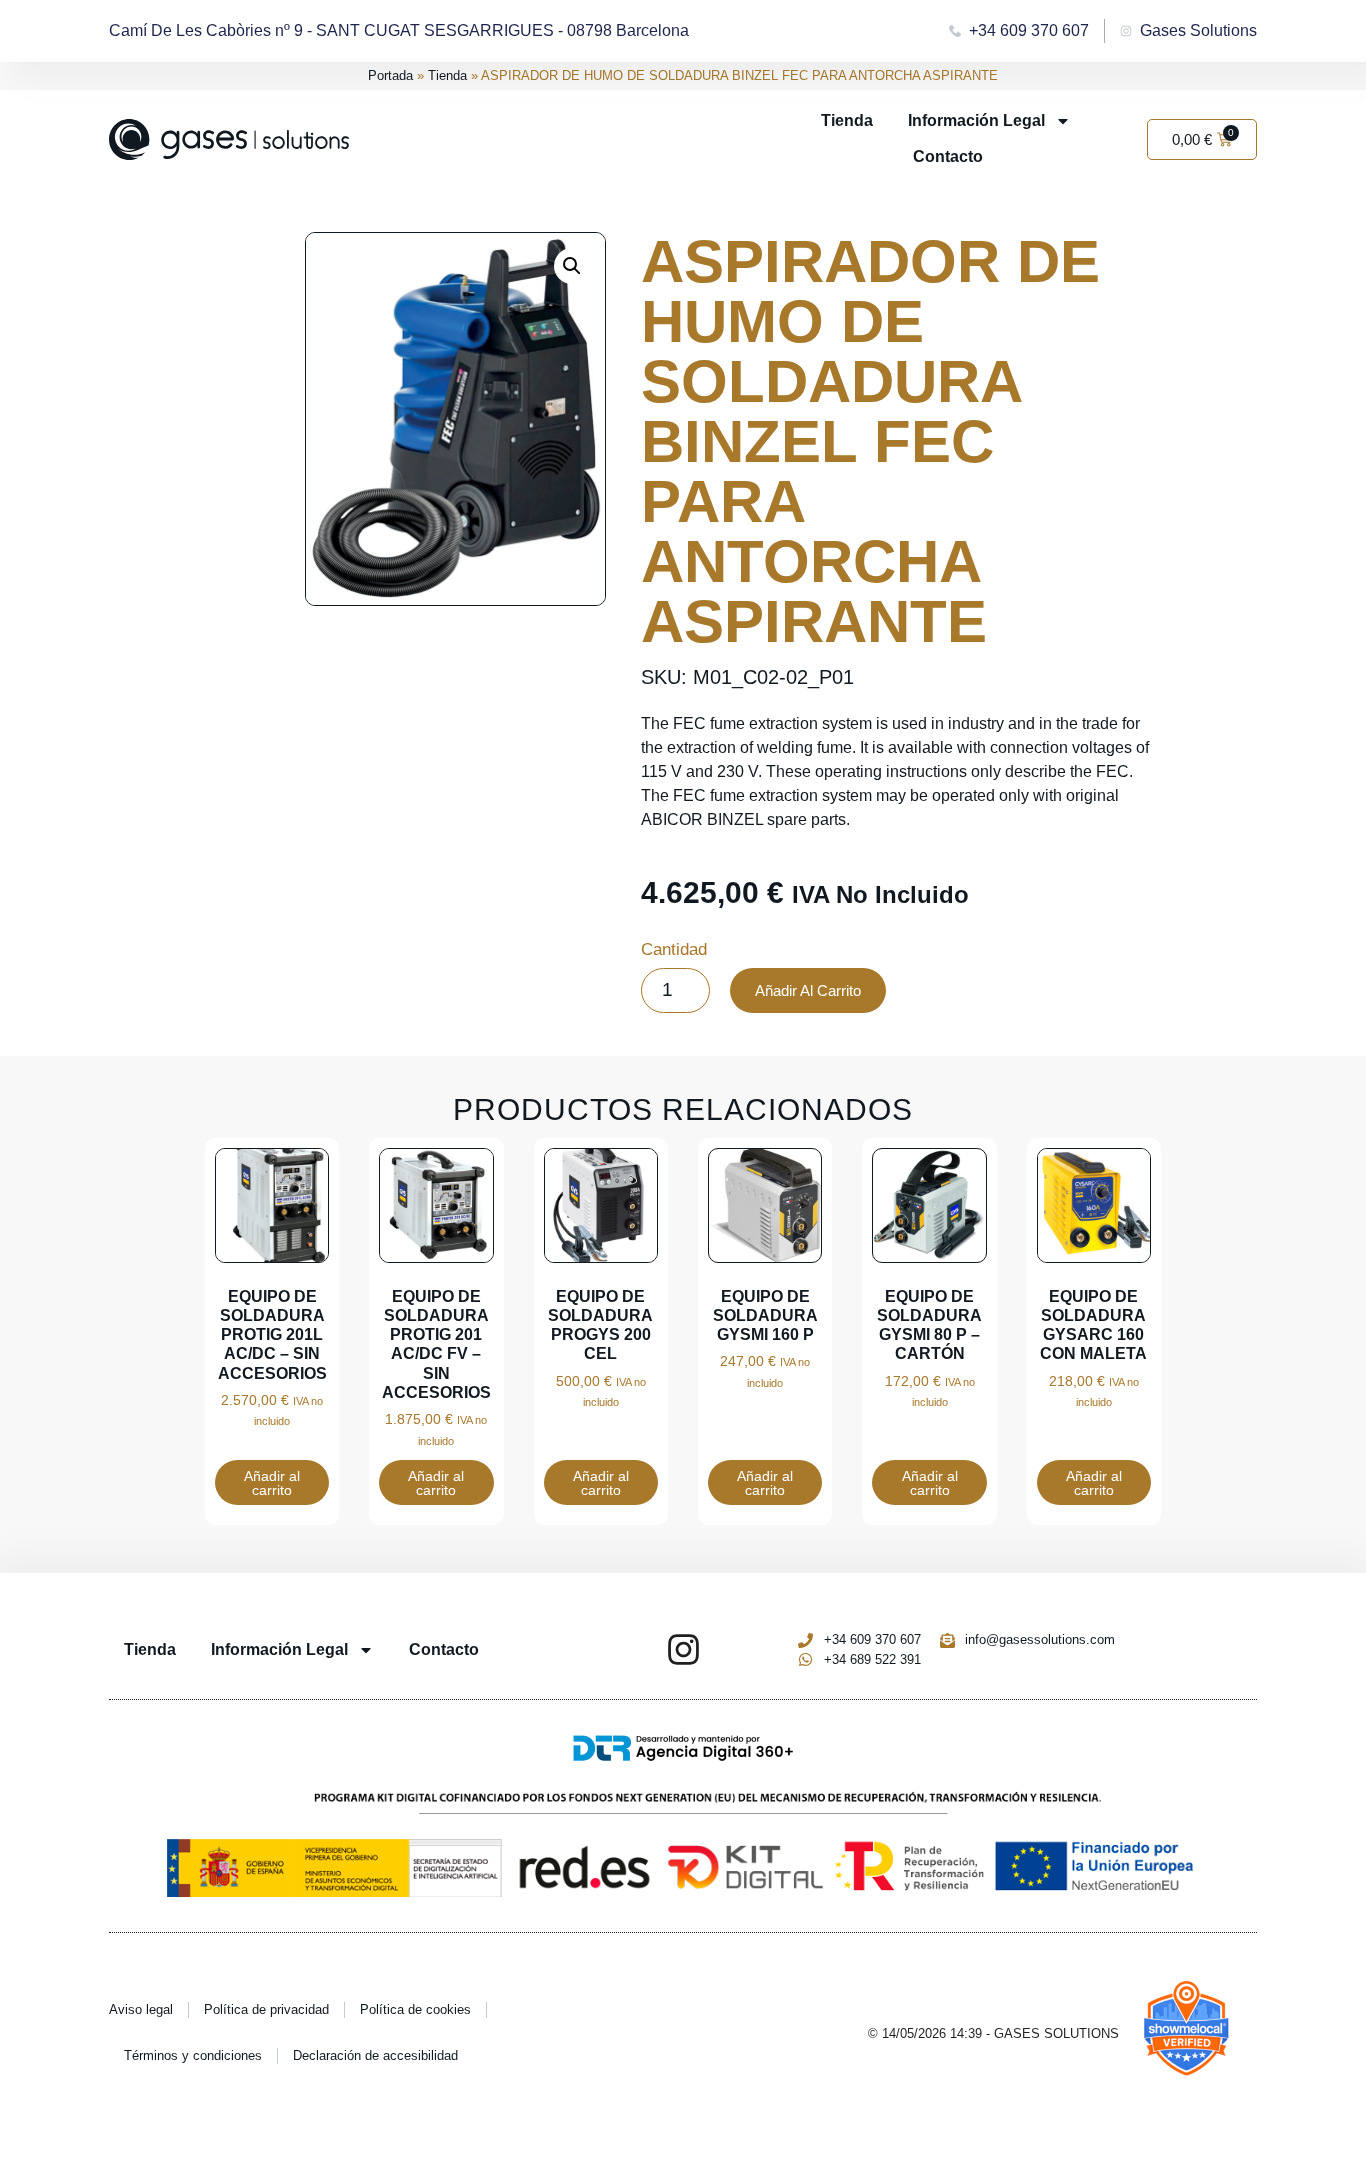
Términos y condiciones (193, 2055)
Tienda (447, 75)
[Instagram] (683, 1649)
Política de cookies (415, 2009)
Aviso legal (141, 2009)
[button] (572, 266)
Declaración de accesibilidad (375, 2055)
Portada (390, 75)
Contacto (948, 156)
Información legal (976, 120)
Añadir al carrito (808, 990)
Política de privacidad (266, 2009)
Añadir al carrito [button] (272, 1483)
